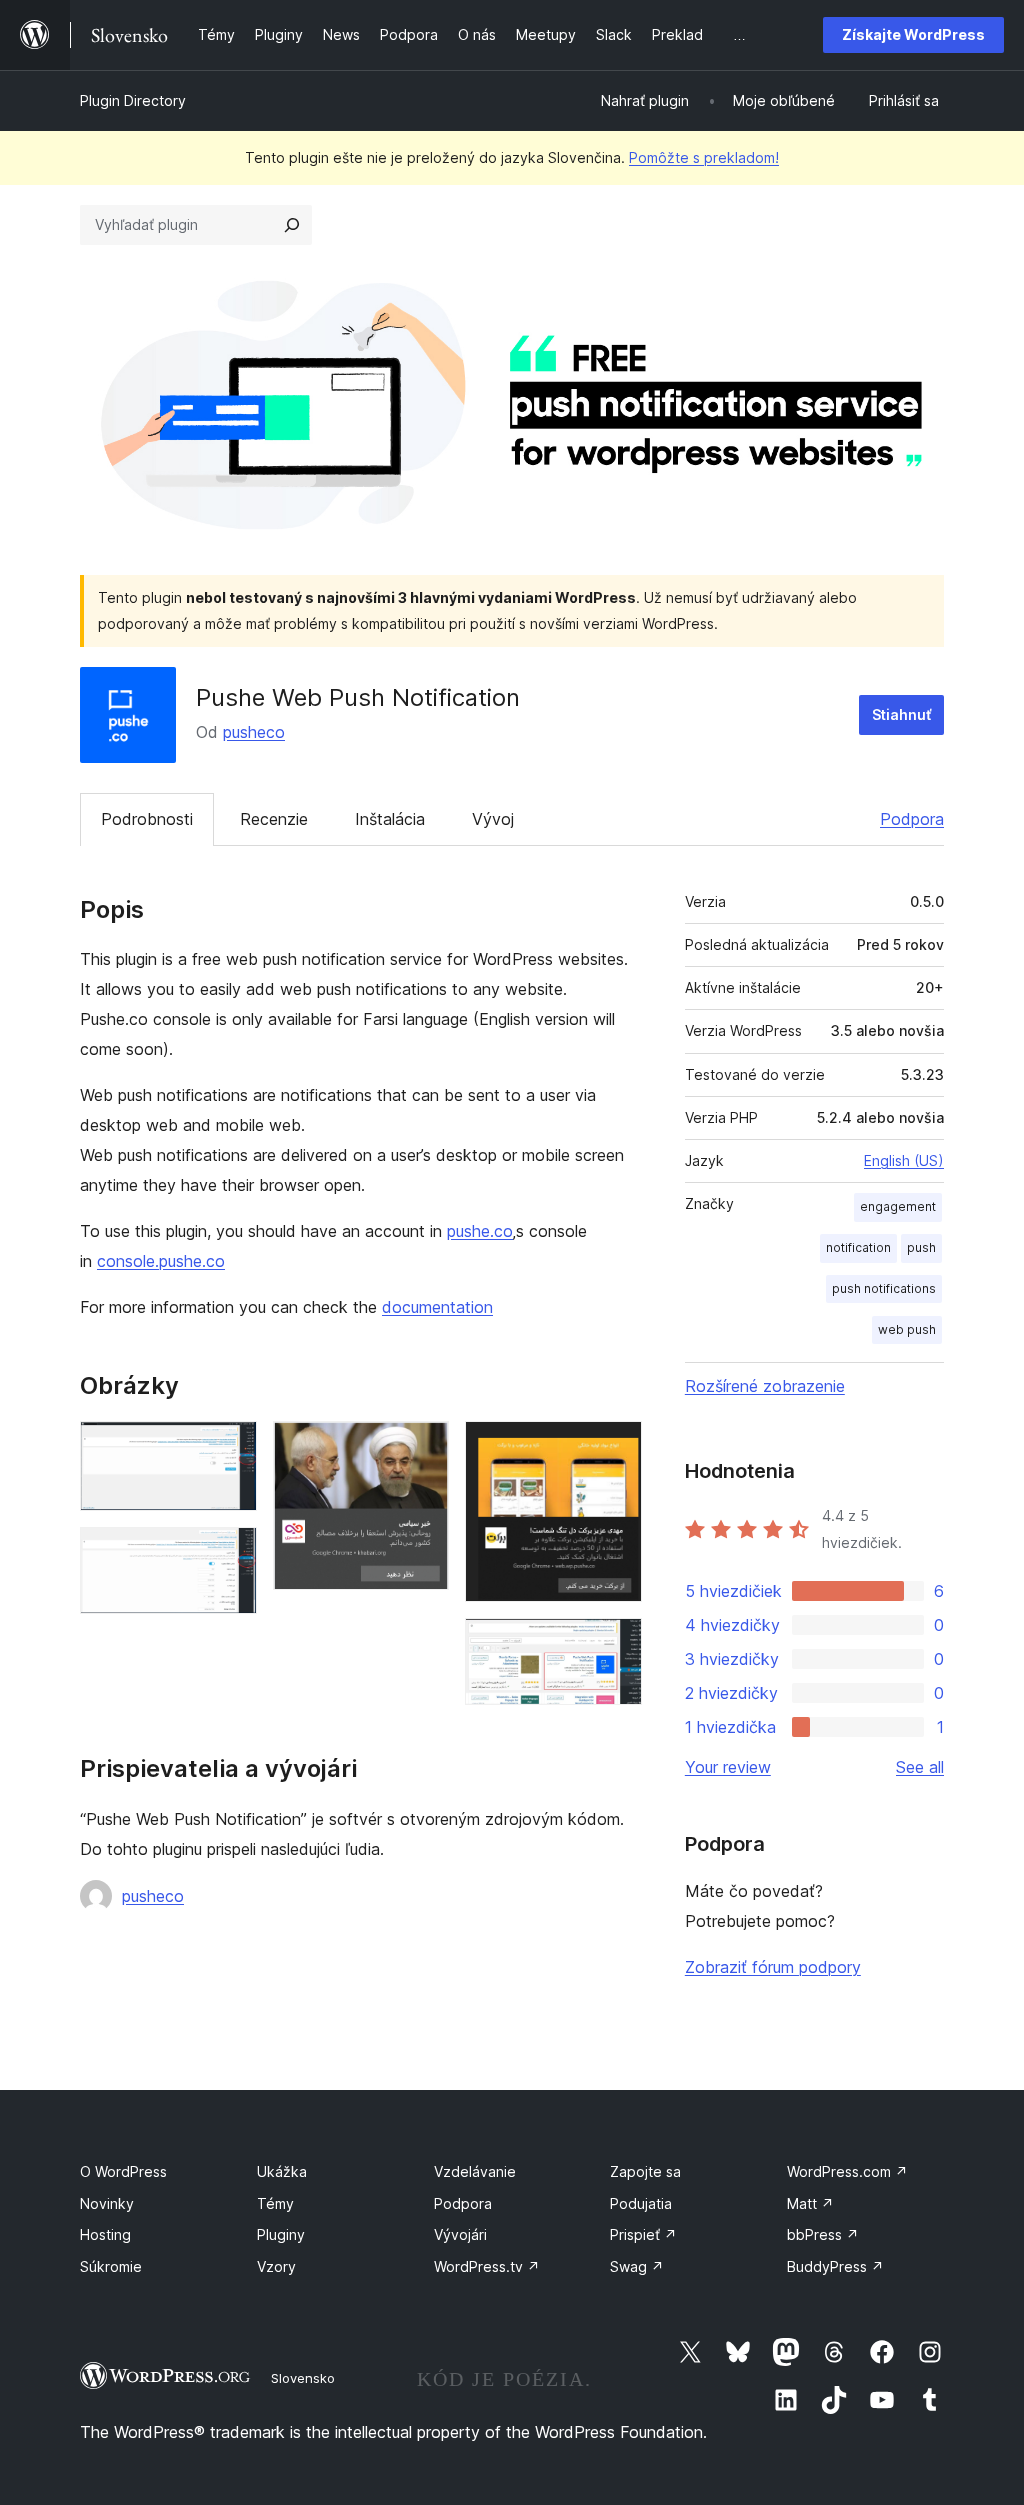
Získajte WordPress (913, 34)
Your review (728, 1767)
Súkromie (111, 2266)
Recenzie (274, 819)
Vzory (276, 2266)
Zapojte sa (645, 2171)
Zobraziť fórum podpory (773, 1967)
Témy (275, 2203)
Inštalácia (390, 819)
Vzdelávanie (475, 2171)
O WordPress (123, 2171)
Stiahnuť (901, 714)
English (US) (904, 1160)
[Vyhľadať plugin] (292, 225)
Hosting (105, 2234)
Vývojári (460, 2234)
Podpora (912, 819)
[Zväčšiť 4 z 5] (615, 1448)
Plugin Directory (133, 100)
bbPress (823, 2234)
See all (920, 1767)
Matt (810, 2203)
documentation (437, 1307)
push (921, 1247)
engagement (898, 1206)
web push (907, 1329)
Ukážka (282, 2171)
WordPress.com (847, 2171)
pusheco (254, 732)
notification (858, 1247)
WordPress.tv (487, 2266)
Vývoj (493, 819)
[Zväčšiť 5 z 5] (615, 1645)
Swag (637, 2266)
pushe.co (480, 1231)
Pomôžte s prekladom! (704, 157)
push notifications (884, 1288)
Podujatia (641, 2203)
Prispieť (643, 2234)
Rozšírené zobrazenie (765, 1386)
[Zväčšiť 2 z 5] (230, 1554)
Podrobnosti (147, 819)
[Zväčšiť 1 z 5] (230, 1448)
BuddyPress (835, 2266)
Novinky (107, 2203)
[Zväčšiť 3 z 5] (422, 1448)
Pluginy (281, 2234)
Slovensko (303, 2378)
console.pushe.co (161, 1261)
